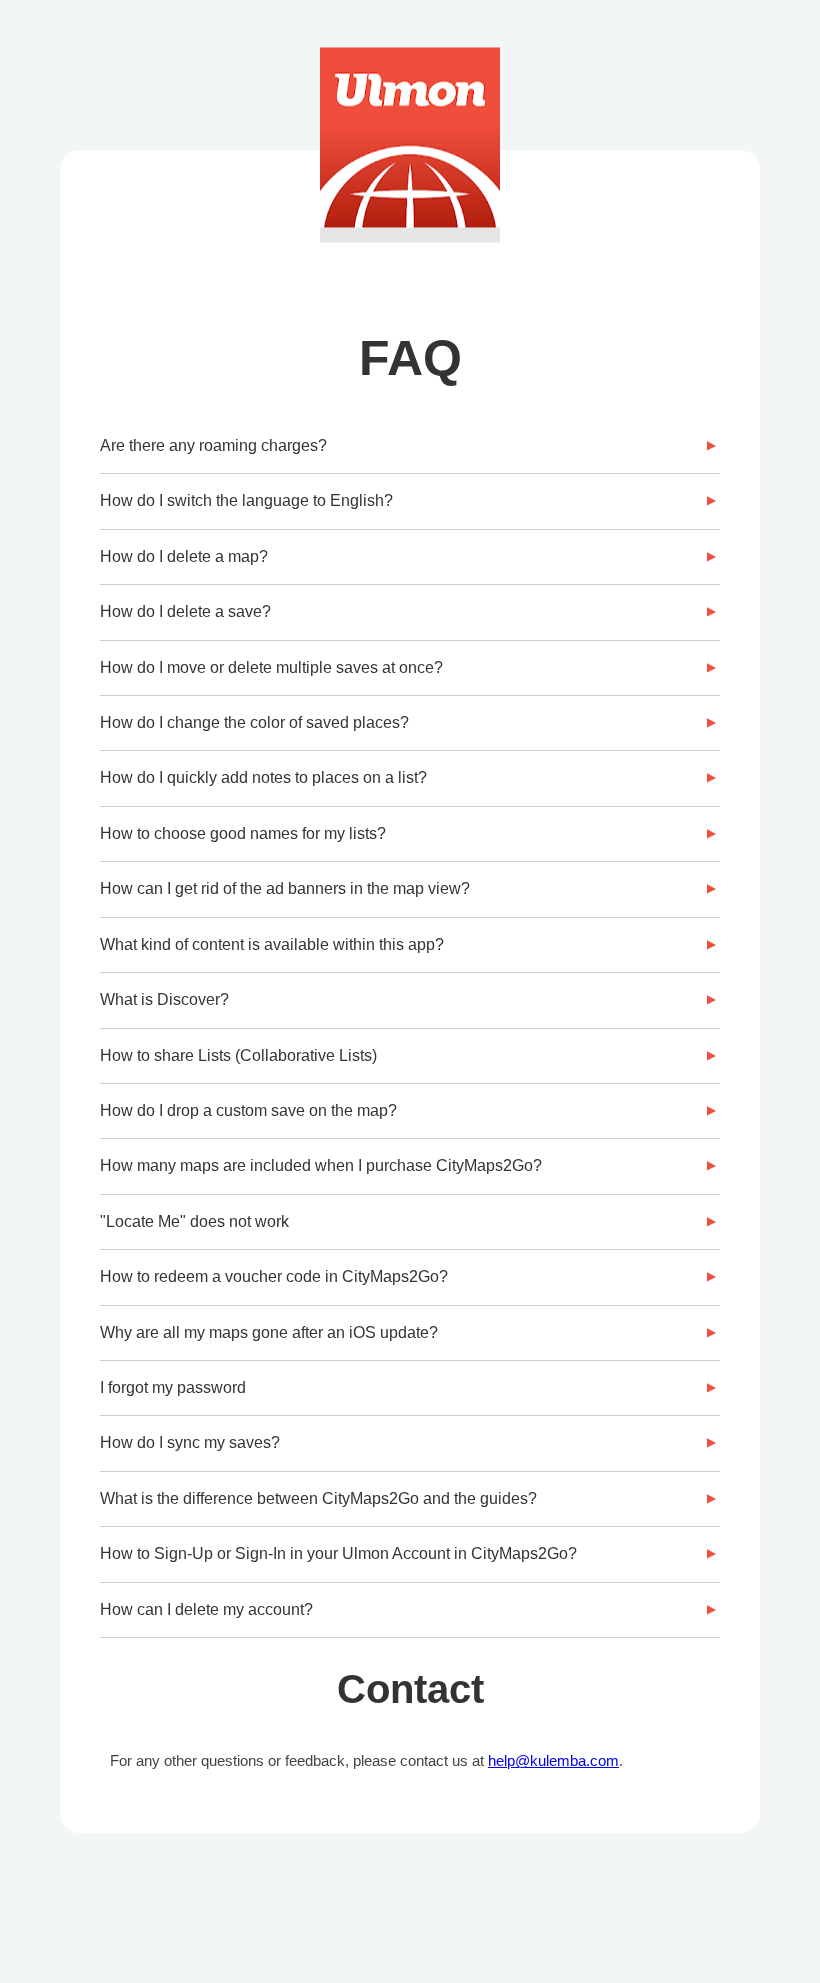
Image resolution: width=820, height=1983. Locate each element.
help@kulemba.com (553, 1760)
